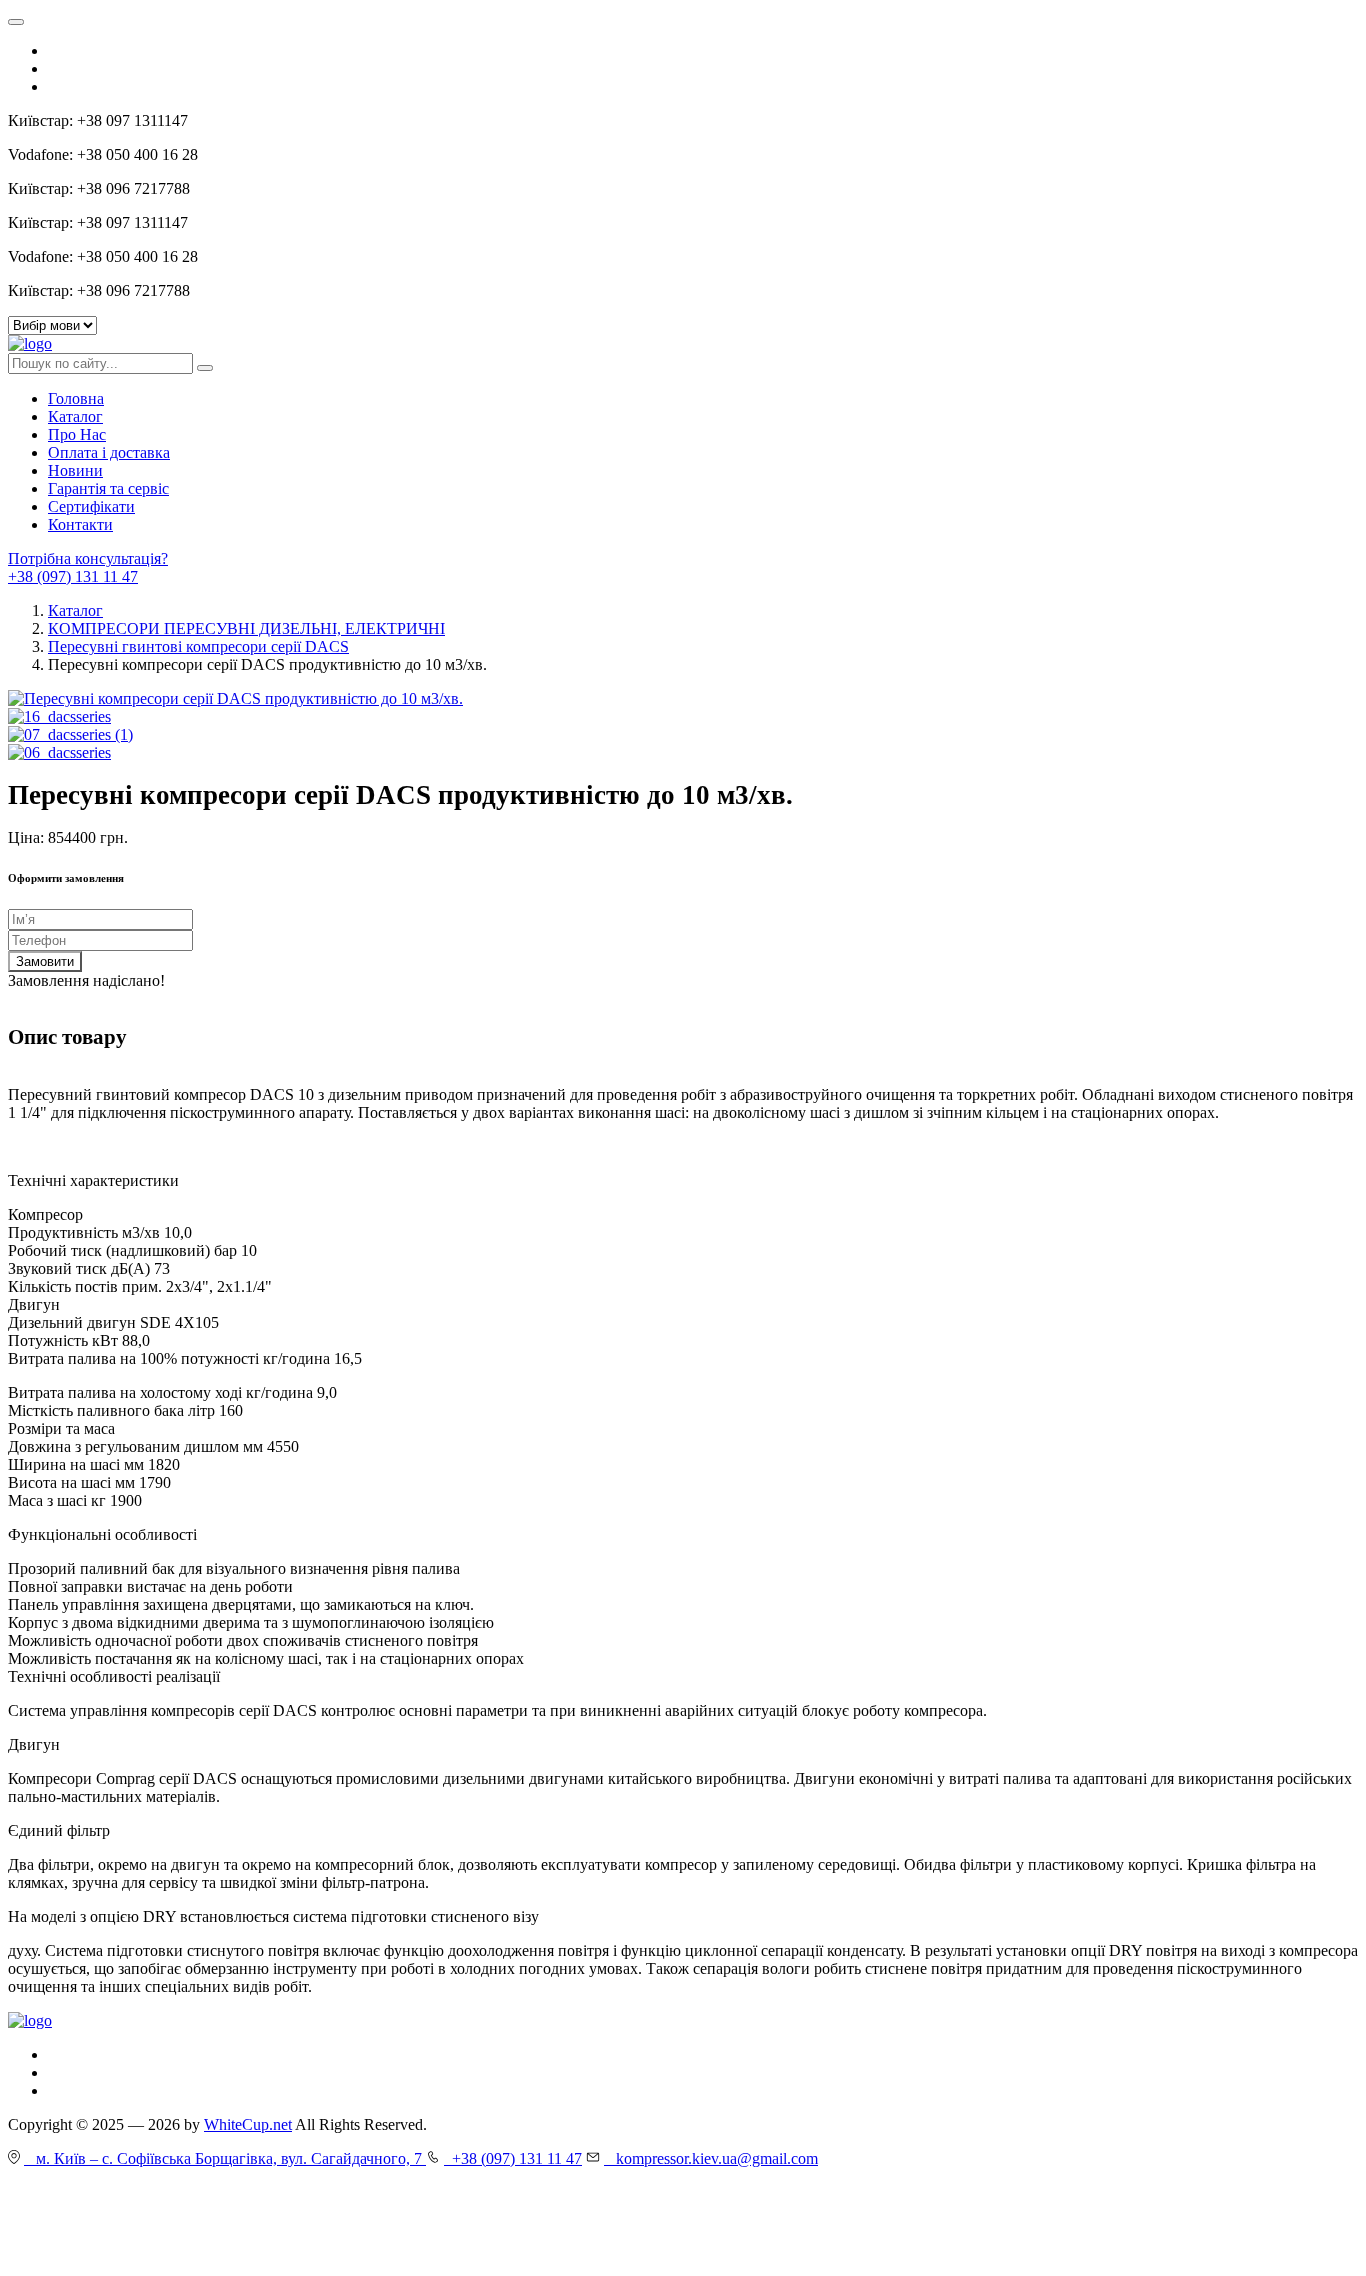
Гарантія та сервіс (108, 488)
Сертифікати (91, 506)
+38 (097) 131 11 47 (73, 576)
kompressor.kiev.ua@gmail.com (711, 2158)
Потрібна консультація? (88, 558)
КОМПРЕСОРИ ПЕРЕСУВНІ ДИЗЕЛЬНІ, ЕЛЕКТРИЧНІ (246, 628)
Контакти (80, 524)
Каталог (75, 416)
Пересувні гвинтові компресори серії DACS (198, 646)
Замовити (45, 961)
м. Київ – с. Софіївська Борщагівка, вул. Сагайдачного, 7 (225, 2158)
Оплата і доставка (109, 452)
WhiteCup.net (248, 2124)
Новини (75, 470)
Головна (76, 398)
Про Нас (77, 434)
